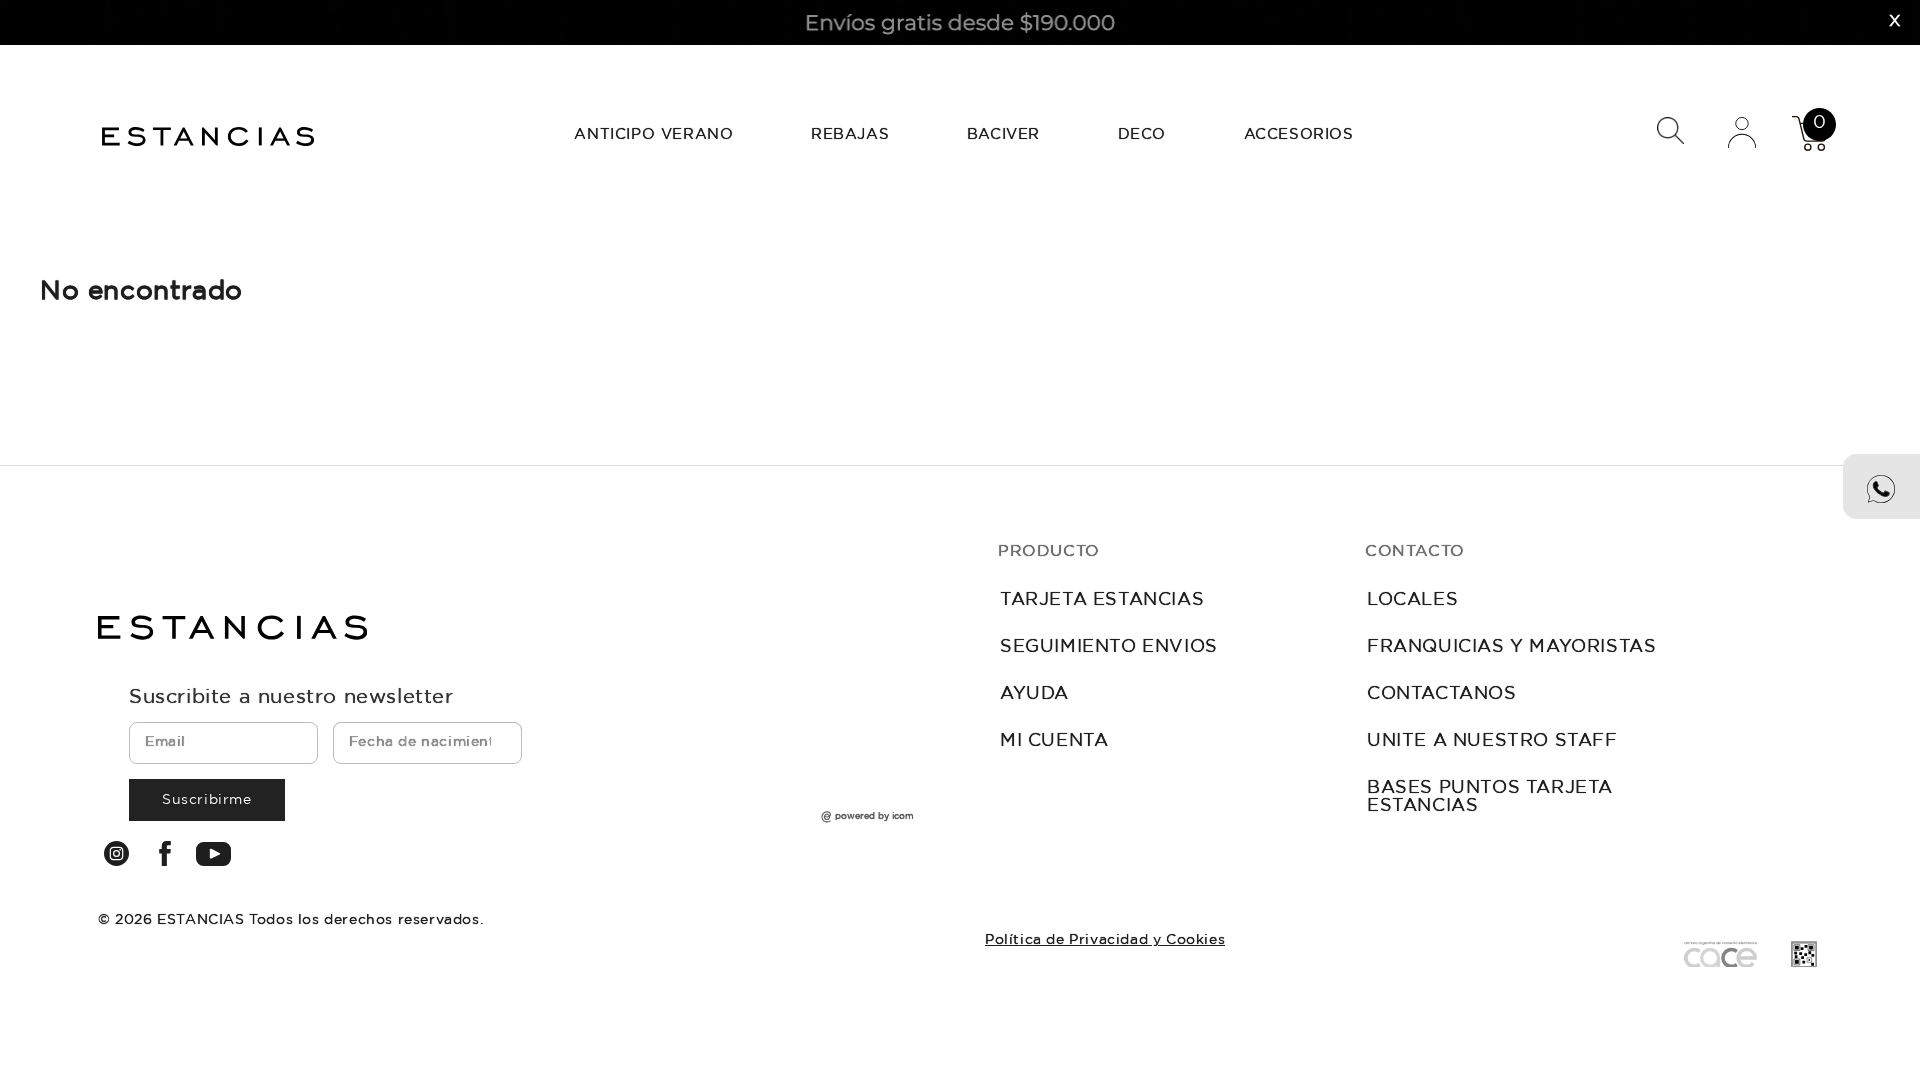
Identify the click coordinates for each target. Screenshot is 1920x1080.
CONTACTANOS (1442, 694)
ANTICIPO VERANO (653, 134)
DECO (1142, 134)
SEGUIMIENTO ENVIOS (1109, 647)
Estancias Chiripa (210, 134)
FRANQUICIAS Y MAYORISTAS (1511, 647)
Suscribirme (207, 800)
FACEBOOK (165, 853)
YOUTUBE (213, 854)
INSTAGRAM (116, 853)
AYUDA (1034, 694)
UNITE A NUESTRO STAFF (1492, 741)
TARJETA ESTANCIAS (1102, 600)
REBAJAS (850, 134)
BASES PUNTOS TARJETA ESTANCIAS (1490, 797)
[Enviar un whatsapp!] (1881, 486)
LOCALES (1412, 600)
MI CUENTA (1054, 741)
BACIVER (1003, 134)
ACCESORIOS (1299, 134)
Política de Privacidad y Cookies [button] (1105, 940)
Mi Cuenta (1742, 132)
